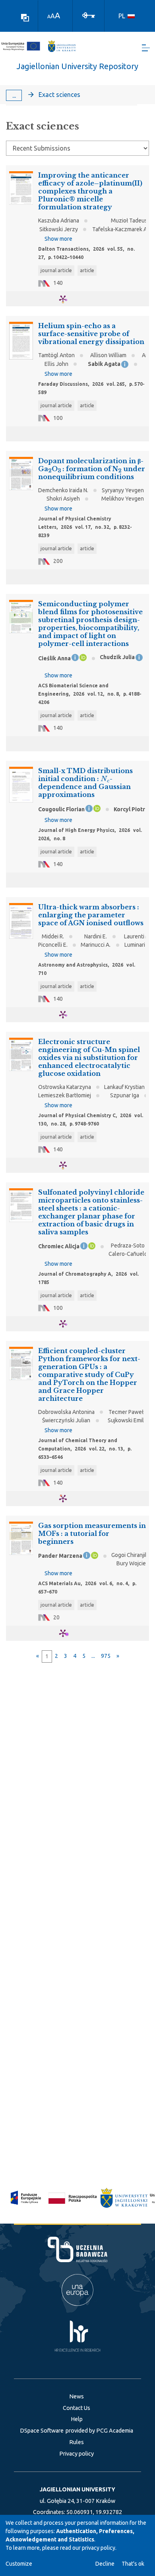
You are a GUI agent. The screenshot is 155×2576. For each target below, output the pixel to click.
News (77, 2396)
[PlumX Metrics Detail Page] (68, 299)
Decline (105, 2564)
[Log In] (89, 15)
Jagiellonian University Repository (77, 66)
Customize (19, 2564)
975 (106, 1656)
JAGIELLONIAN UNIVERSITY (77, 2489)
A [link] (49, 16)
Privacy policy (77, 2454)
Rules (77, 2442)
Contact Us (77, 2408)
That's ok (133, 2564)
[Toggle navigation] (146, 48)
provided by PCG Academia (99, 2431)
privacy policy (99, 2548)
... (14, 95)
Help (77, 2419)
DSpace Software (42, 2431)
